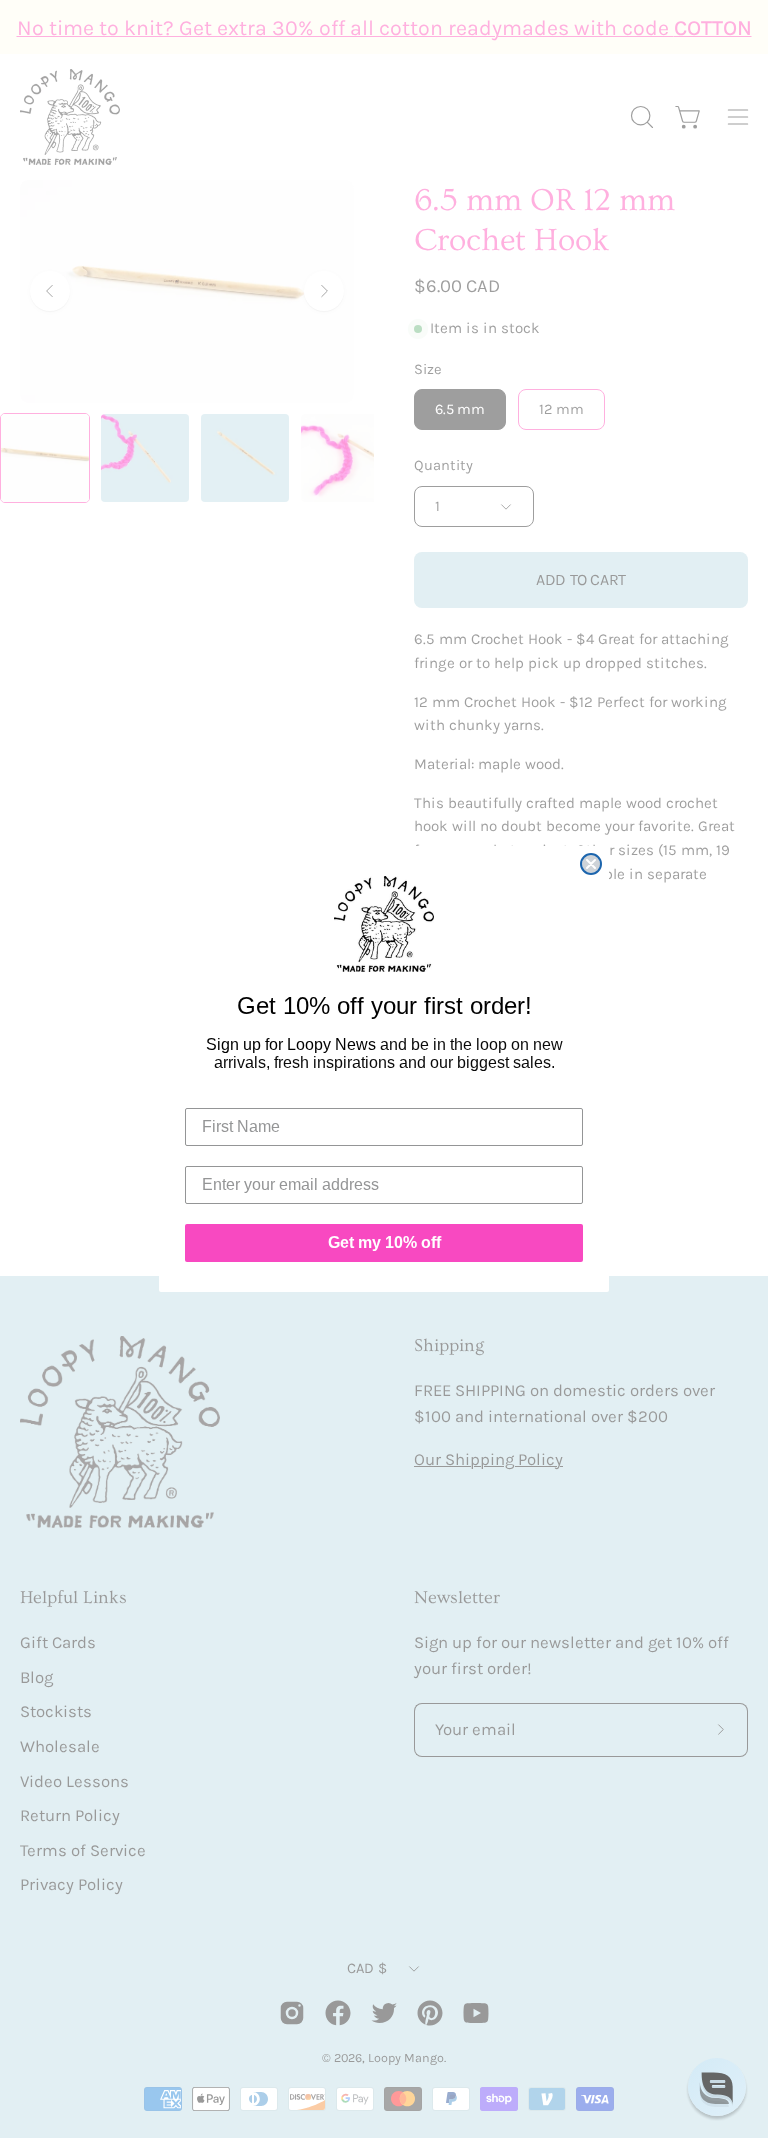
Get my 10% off (384, 1242)
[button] (717, 2087)
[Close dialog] (591, 864)
